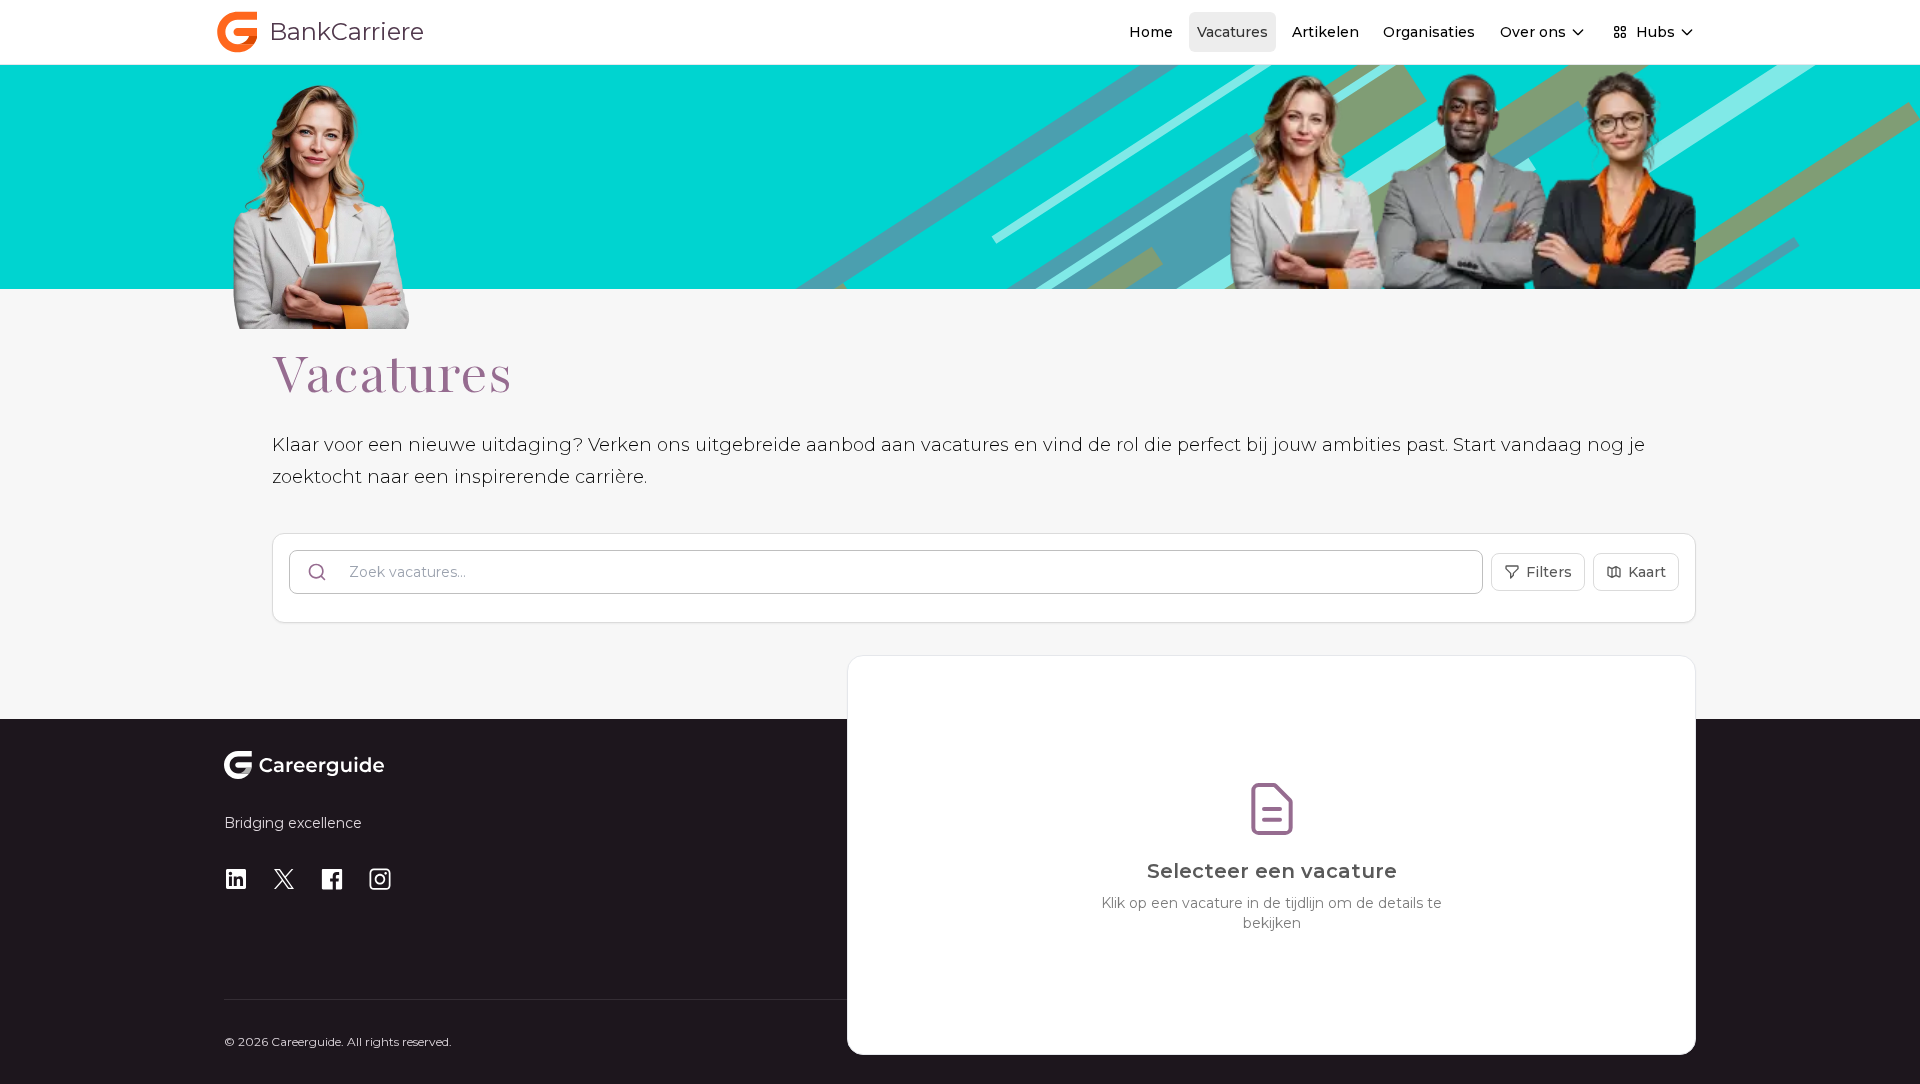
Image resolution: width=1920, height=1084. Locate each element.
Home (1151, 32)
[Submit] (319, 572)
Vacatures (1232, 32)
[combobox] (886, 572)
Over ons (1533, 32)
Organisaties (1429, 32)
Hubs (1655, 32)
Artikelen (1325, 32)
